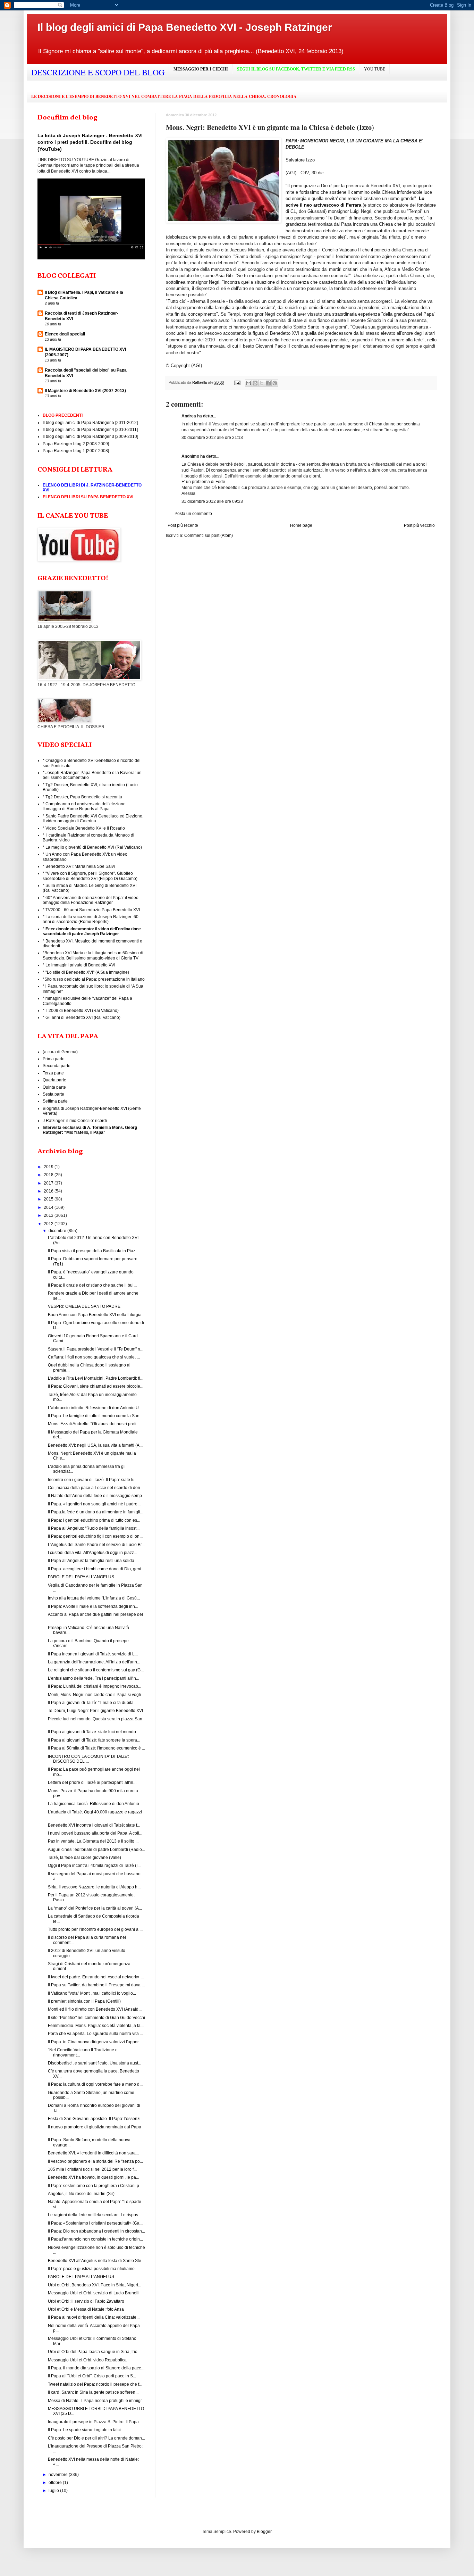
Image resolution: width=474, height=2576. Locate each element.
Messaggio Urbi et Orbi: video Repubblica (87, 2360)
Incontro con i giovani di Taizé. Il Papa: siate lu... (93, 1480)
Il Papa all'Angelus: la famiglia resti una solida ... (93, 1561)
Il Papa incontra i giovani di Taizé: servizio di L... (93, 1654)
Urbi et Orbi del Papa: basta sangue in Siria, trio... (94, 2352)
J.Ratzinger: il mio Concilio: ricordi (75, 1121)
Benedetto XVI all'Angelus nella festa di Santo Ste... (96, 2261)
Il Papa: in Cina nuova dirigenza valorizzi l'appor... (95, 2042)
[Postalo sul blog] (255, 383)
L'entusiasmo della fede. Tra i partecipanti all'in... (94, 1678)
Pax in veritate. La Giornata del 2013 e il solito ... (93, 1841)
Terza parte (53, 1073)
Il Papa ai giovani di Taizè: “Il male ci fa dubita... (92, 1703)
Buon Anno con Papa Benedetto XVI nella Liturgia (95, 1315)
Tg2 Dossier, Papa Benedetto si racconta (84, 797)
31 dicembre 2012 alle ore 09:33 (212, 501)
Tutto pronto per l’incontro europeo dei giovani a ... (95, 1929)
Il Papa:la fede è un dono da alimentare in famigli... (96, 1512)
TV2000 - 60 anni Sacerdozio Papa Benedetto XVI (93, 910)
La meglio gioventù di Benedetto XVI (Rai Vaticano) (94, 847)
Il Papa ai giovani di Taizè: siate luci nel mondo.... (94, 1732)
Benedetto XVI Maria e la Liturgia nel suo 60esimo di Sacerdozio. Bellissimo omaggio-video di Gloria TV (93, 955)
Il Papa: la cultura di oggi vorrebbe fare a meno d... (95, 2084)
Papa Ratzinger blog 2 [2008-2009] (76, 444)
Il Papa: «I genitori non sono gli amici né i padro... (94, 1504)
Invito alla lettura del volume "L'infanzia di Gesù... (94, 1598)
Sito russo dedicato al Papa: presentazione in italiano (95, 979)
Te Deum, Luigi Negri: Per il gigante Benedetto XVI (95, 1711)
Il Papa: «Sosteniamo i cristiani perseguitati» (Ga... (95, 2223)
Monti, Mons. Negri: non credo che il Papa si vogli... (96, 1695)
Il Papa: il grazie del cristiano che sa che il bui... (92, 1285)
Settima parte (55, 1101)
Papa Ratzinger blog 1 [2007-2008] (76, 451)
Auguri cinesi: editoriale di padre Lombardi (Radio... (96, 1850)
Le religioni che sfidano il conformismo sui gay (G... (96, 1670)
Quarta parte (54, 1080)
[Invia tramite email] (248, 383)
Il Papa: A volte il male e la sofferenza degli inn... (93, 1606)
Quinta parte (54, 1087)
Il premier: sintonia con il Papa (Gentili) (84, 2001)
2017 (49, 1183)
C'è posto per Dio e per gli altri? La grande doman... (96, 2438)
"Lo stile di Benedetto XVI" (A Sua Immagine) (87, 972)
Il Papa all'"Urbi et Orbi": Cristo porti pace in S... (92, 2376)
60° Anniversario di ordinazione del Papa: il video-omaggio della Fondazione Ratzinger (91, 900)
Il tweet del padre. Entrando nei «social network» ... (96, 1977)
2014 (49, 1207)
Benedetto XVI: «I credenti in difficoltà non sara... (93, 2153)
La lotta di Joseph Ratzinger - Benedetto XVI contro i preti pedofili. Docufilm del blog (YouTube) (90, 142)
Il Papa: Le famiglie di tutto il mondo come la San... (95, 1416)
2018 (49, 1175)
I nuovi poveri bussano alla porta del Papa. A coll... (95, 1833)
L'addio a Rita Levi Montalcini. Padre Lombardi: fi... (96, 1378)
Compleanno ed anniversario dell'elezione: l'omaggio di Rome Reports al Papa (85, 806)
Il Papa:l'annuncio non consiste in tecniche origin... (95, 2239)
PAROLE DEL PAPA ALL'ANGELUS (81, 1577)
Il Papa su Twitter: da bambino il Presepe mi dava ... (96, 1985)
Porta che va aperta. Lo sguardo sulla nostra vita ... (95, 2034)
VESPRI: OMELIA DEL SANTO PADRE (84, 1306)
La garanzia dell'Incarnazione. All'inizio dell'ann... (94, 1662)
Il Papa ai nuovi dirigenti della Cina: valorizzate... (94, 2317)
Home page (301, 525)
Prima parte (54, 1059)
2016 (49, 1191)
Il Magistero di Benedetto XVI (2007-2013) (85, 391)
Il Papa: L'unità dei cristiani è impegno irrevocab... (95, 1686)
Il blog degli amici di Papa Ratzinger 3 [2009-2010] (90, 437)
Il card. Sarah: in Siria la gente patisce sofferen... (93, 2392)
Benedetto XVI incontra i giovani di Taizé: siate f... (94, 1825)
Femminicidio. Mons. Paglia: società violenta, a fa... (96, 2026)
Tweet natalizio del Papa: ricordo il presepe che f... (95, 2384)
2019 (49, 1167)
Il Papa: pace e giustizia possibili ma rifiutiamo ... (93, 2269)
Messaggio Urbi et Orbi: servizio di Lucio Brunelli (94, 2293)
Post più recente (183, 525)
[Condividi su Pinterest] (275, 383)
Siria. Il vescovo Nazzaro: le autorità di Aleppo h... (94, 1887)
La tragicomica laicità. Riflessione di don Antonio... (95, 1804)
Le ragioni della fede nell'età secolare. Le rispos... (95, 2215)
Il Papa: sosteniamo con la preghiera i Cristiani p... (95, 2186)
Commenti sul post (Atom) (209, 535)
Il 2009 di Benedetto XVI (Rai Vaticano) (82, 1011)
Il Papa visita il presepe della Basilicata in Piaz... (93, 1251)
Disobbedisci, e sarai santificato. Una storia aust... (95, 2063)
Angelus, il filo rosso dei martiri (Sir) (81, 2194)
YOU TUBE (375, 69)
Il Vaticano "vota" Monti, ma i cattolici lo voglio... (92, 1993)
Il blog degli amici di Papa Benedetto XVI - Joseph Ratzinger (185, 27)
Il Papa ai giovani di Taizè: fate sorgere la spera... (94, 1740)
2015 (49, 1199)
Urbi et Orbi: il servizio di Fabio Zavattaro (86, 2301)
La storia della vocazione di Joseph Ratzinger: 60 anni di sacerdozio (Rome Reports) (91, 919)
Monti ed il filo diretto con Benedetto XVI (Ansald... (95, 2009)
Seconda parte (57, 1066)
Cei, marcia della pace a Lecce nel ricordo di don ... (96, 1488)
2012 (49, 1224)
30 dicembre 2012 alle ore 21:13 (212, 438)
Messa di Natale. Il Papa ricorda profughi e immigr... (96, 2401)
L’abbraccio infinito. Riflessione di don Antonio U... (95, 1408)
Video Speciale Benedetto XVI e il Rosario (85, 828)
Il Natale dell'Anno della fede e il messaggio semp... (96, 1496)
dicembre (58, 1231)
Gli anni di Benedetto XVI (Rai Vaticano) (83, 1017)
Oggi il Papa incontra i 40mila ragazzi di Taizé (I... (94, 1865)
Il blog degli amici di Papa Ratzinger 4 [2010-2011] (90, 430)
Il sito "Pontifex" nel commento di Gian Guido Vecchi (96, 2018)
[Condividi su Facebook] (268, 383)
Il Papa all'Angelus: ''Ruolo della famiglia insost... (94, 1528)
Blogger (264, 2532)
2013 (49, 1215)
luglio (54, 2491)
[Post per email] (237, 382)
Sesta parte (53, 1094)
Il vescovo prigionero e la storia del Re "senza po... (95, 2161)
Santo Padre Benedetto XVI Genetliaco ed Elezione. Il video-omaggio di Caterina (93, 818)
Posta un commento (193, 514)
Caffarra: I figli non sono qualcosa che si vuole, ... (94, 1357)
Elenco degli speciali (65, 334)
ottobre (56, 2483)
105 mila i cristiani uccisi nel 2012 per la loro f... (92, 2169)
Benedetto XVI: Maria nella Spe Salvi (80, 866)
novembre (59, 2475)
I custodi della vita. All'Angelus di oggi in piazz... (92, 1553)
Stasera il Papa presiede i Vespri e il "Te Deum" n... (96, 1349)
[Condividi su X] (262, 383)
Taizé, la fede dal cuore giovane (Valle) (84, 1858)
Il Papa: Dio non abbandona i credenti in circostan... (96, 2231)
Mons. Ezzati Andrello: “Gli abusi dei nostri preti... (94, 1424)
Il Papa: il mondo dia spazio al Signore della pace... (96, 2368)
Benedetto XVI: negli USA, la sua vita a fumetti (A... (95, 1445)
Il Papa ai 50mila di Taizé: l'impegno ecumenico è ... (96, 1748)
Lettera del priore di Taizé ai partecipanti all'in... (92, 1783)
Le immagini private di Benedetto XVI (80, 965)
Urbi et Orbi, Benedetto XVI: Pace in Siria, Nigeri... (95, 2285)
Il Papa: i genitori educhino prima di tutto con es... (94, 1520)
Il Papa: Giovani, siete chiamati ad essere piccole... (96, 1386)
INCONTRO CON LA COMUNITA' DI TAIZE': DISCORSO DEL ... (88, 1759)
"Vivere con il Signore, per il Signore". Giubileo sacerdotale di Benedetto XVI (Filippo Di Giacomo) (90, 876)
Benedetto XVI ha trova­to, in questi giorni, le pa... (94, 2177)
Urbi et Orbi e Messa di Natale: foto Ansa (86, 2309)
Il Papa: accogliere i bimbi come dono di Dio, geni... (96, 1569)
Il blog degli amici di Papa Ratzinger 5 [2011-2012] (90, 423)
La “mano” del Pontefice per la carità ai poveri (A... (95, 1908)
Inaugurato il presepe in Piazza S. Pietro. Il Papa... (95, 2422)
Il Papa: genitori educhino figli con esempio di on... (95, 1536)
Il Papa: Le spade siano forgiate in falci (84, 2430)
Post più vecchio (419, 525)
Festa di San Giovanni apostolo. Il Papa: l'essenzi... (96, 2119)
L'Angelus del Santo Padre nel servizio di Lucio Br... (96, 1545)
